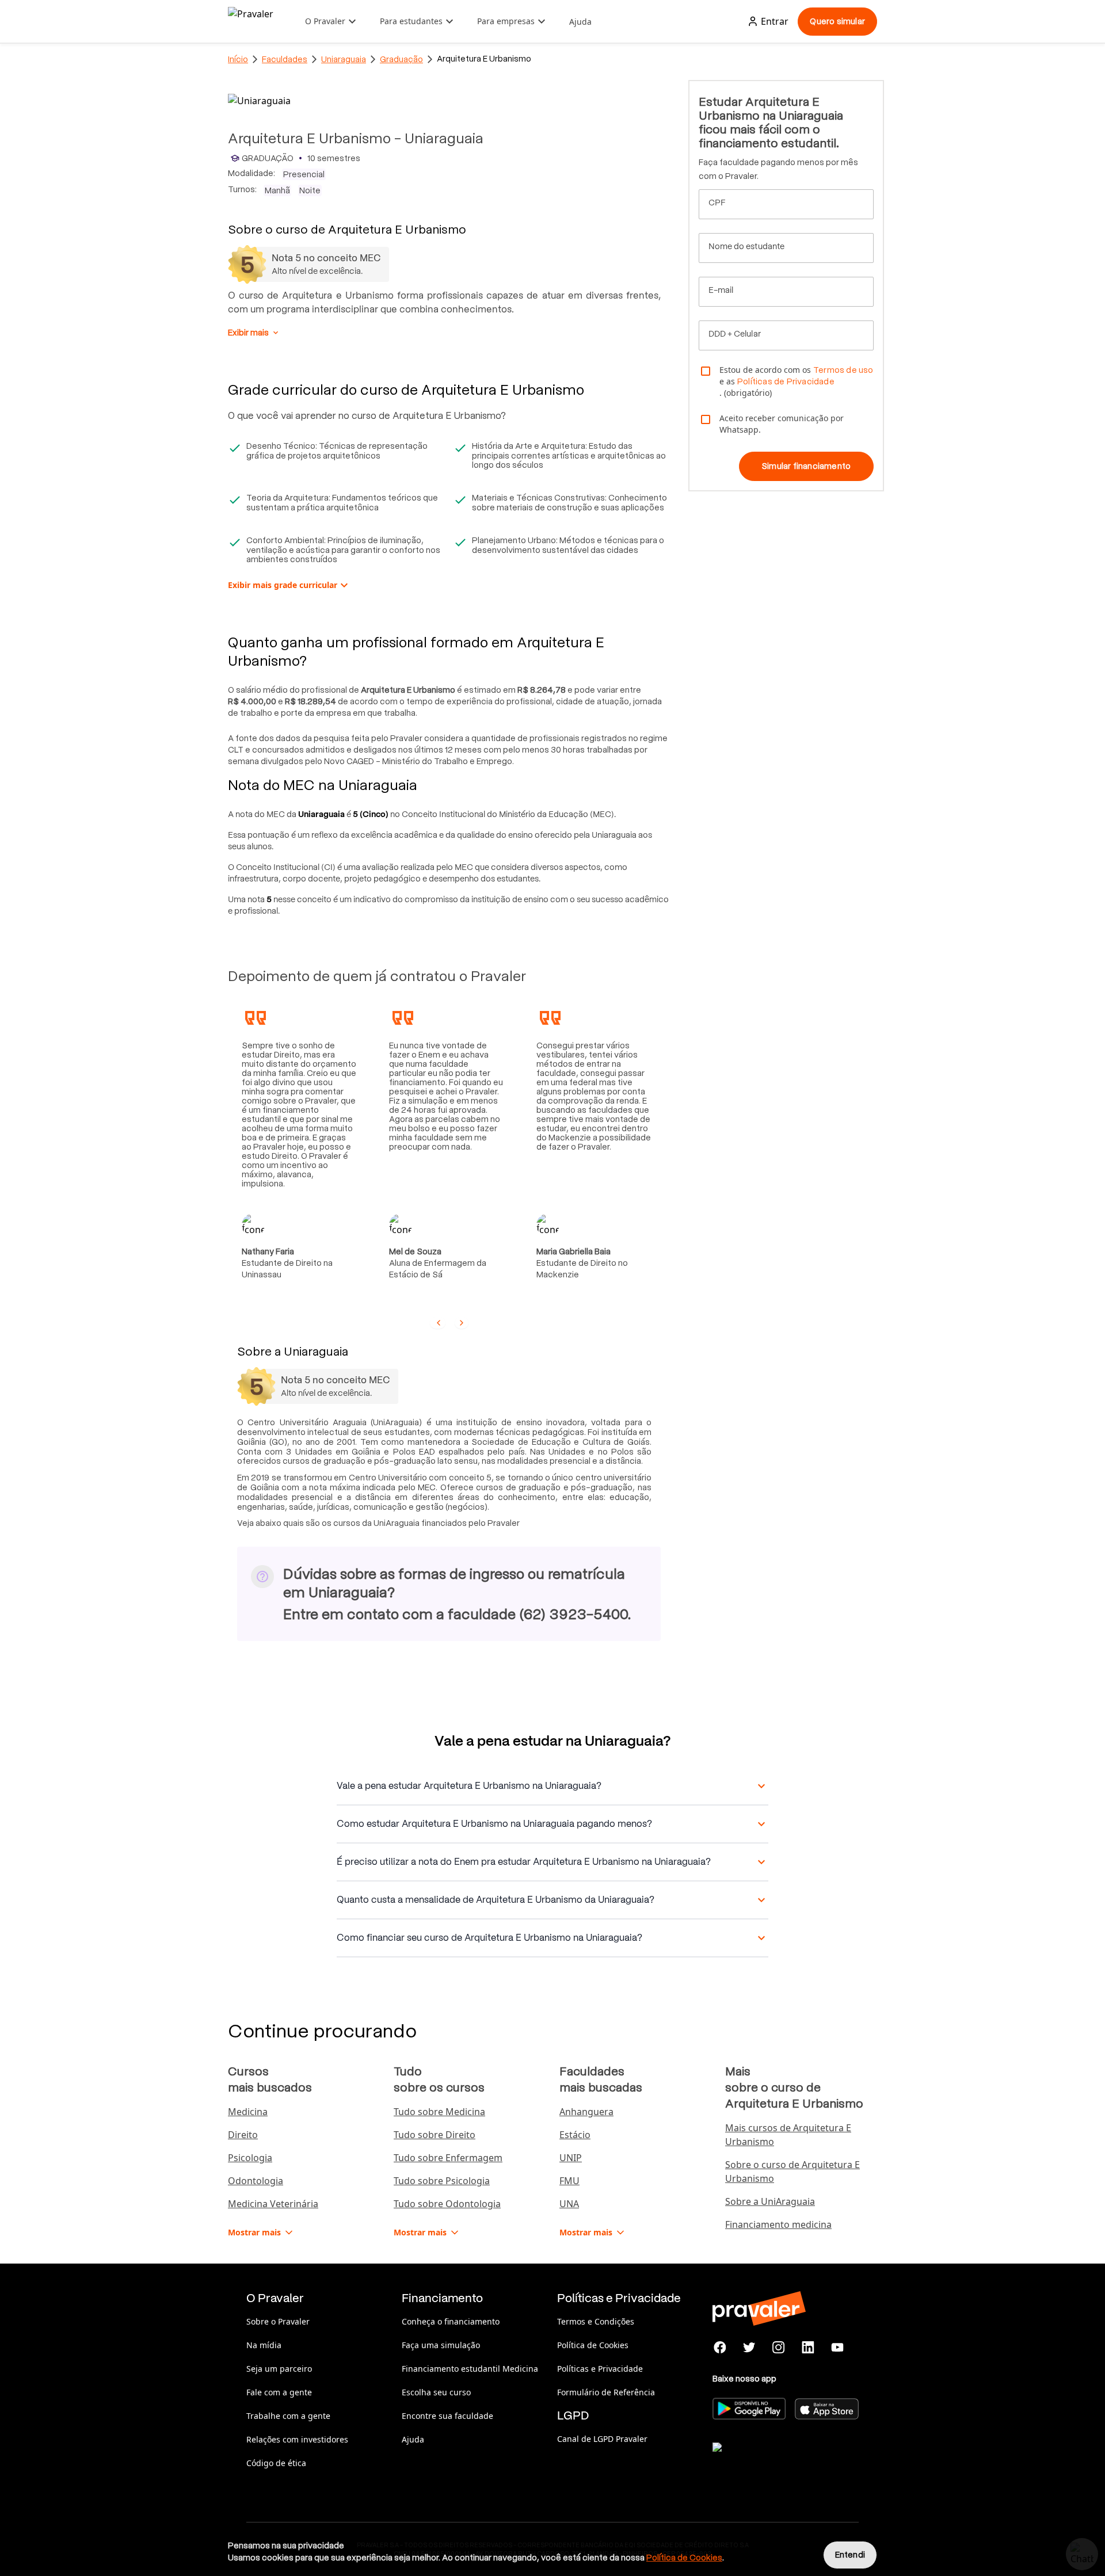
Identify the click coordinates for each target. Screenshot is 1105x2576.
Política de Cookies (593, 2345)
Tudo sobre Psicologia (442, 2181)
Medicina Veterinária (273, 2204)
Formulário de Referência (606, 2392)
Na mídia (264, 2345)
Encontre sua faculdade (447, 2416)
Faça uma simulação (441, 2345)
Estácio (575, 2135)
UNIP (571, 2158)
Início (238, 59)
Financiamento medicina (778, 2224)
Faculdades (285, 59)
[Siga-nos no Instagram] (779, 2348)
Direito (243, 2135)
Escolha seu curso (436, 2392)
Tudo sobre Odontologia (447, 2204)
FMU (569, 2181)
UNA (569, 2204)
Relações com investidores (297, 2439)
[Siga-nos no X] (750, 2348)
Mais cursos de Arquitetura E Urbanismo (788, 2135)
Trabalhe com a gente (288, 2416)
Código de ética (276, 2463)
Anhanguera (586, 2112)
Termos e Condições (596, 2321)
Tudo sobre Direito (435, 2135)
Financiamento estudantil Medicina (470, 2369)
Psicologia (250, 2158)
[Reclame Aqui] (770, 2461)
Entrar (775, 21)
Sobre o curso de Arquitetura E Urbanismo (792, 2172)
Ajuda (580, 22)
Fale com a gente (279, 2392)
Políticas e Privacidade (600, 2369)
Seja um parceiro (279, 2369)
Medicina (248, 2112)
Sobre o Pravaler (278, 2321)
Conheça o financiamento (451, 2321)
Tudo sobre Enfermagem (448, 2158)
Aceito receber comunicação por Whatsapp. (782, 424)
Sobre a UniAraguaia (770, 2201)
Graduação (401, 59)
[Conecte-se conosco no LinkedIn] (808, 2348)
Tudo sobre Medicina (439, 2112)
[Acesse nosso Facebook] (720, 2348)
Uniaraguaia (344, 59)
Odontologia (256, 2181)
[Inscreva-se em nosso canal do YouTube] (837, 2348)
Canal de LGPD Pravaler (602, 2439)
